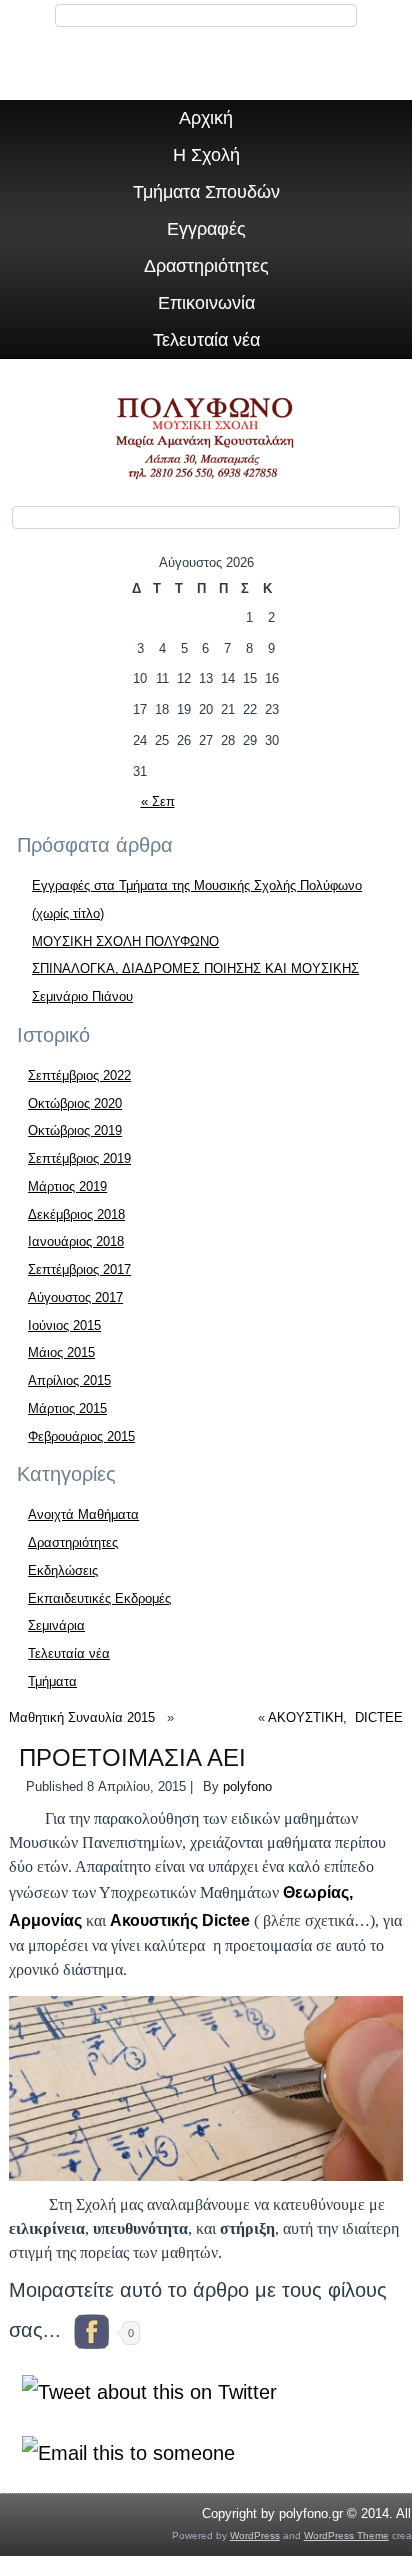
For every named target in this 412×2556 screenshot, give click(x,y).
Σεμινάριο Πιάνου (82, 996)
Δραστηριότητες (206, 266)
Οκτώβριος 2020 (75, 1103)
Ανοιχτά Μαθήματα (83, 1514)
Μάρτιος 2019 (67, 1186)
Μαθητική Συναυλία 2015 (86, 1717)
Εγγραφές (206, 229)
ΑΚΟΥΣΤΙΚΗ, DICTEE (335, 1717)
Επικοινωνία (206, 303)
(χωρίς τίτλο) (68, 913)
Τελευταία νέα (206, 340)
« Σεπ (158, 801)
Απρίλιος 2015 (69, 1380)
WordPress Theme (346, 2535)
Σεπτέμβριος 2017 (79, 1269)
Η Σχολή (206, 155)
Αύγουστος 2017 (75, 1297)
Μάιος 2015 (61, 1352)
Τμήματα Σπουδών (206, 192)
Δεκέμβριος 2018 (76, 1214)
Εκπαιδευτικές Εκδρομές (99, 1598)
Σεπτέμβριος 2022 (79, 1075)
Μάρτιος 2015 (67, 1408)
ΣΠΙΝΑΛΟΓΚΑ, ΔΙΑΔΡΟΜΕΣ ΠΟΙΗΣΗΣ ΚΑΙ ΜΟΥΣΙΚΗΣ (195, 968)
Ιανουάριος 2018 (76, 1241)
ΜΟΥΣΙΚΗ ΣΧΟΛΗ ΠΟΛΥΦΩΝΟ (125, 941)
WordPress (255, 2535)
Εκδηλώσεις (63, 1570)
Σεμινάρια (56, 1625)
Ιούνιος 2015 (64, 1325)
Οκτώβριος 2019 (75, 1130)
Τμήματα (52, 1681)
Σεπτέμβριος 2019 (79, 1158)
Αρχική (206, 118)
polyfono (247, 1786)
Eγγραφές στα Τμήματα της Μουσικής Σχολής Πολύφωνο (197, 885)
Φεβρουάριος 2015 (81, 1436)
